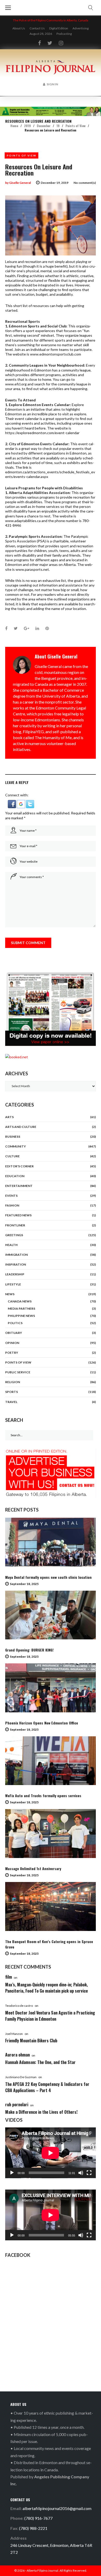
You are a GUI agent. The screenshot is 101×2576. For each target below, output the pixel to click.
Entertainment (19, 1186)
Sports (12, 1392)
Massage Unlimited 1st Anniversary (33, 1868)
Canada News (20, 1301)
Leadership (15, 1274)
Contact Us (37, 28)
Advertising (81, 28)
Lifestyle (13, 1284)
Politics (15, 1323)
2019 (27, 126)
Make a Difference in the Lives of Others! (41, 2112)
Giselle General (20, 183)
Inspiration (16, 1264)
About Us (19, 28)
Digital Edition (59, 28)
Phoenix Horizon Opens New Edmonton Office (42, 1723)
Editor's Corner (19, 1166)
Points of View (75, 126)
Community (16, 1146)
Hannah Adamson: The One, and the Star (40, 2062)
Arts (9, 1117)
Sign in (52, 84)
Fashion (12, 1205)
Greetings (14, 1235)
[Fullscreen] (89, 2173)
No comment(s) (85, 183)
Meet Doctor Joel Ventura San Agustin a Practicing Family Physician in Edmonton (50, 2016)
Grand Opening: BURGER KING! (29, 1650)
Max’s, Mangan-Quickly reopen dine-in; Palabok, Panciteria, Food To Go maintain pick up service (46, 1988)
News (10, 1294)
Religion (13, 1382)
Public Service (18, 1372)
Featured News (18, 1215)
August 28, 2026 (41, 34)
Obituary (14, 1333)
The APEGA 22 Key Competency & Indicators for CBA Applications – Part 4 (47, 2087)
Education (15, 1176)
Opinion (12, 1343)
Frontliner (15, 1225)
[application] (51, 2153)
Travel (11, 1402)
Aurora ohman (17, 2055)
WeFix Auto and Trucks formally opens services (43, 1795)
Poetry (12, 1353)
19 (58, 126)
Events (11, 1196)
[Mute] (81, 2173)
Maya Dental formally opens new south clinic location (48, 1577)
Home (14, 126)
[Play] (12, 2173)
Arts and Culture (21, 1127)
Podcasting (64, 34)
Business (13, 1137)
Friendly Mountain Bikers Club (31, 2041)
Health (11, 1245)
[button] (12, 802)
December (44, 126)
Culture (12, 1156)
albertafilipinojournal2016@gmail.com (57, 2508)
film (9, 1977)
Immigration (16, 1255)
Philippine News (21, 1316)
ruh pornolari (17, 2104)
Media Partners (21, 1308)
